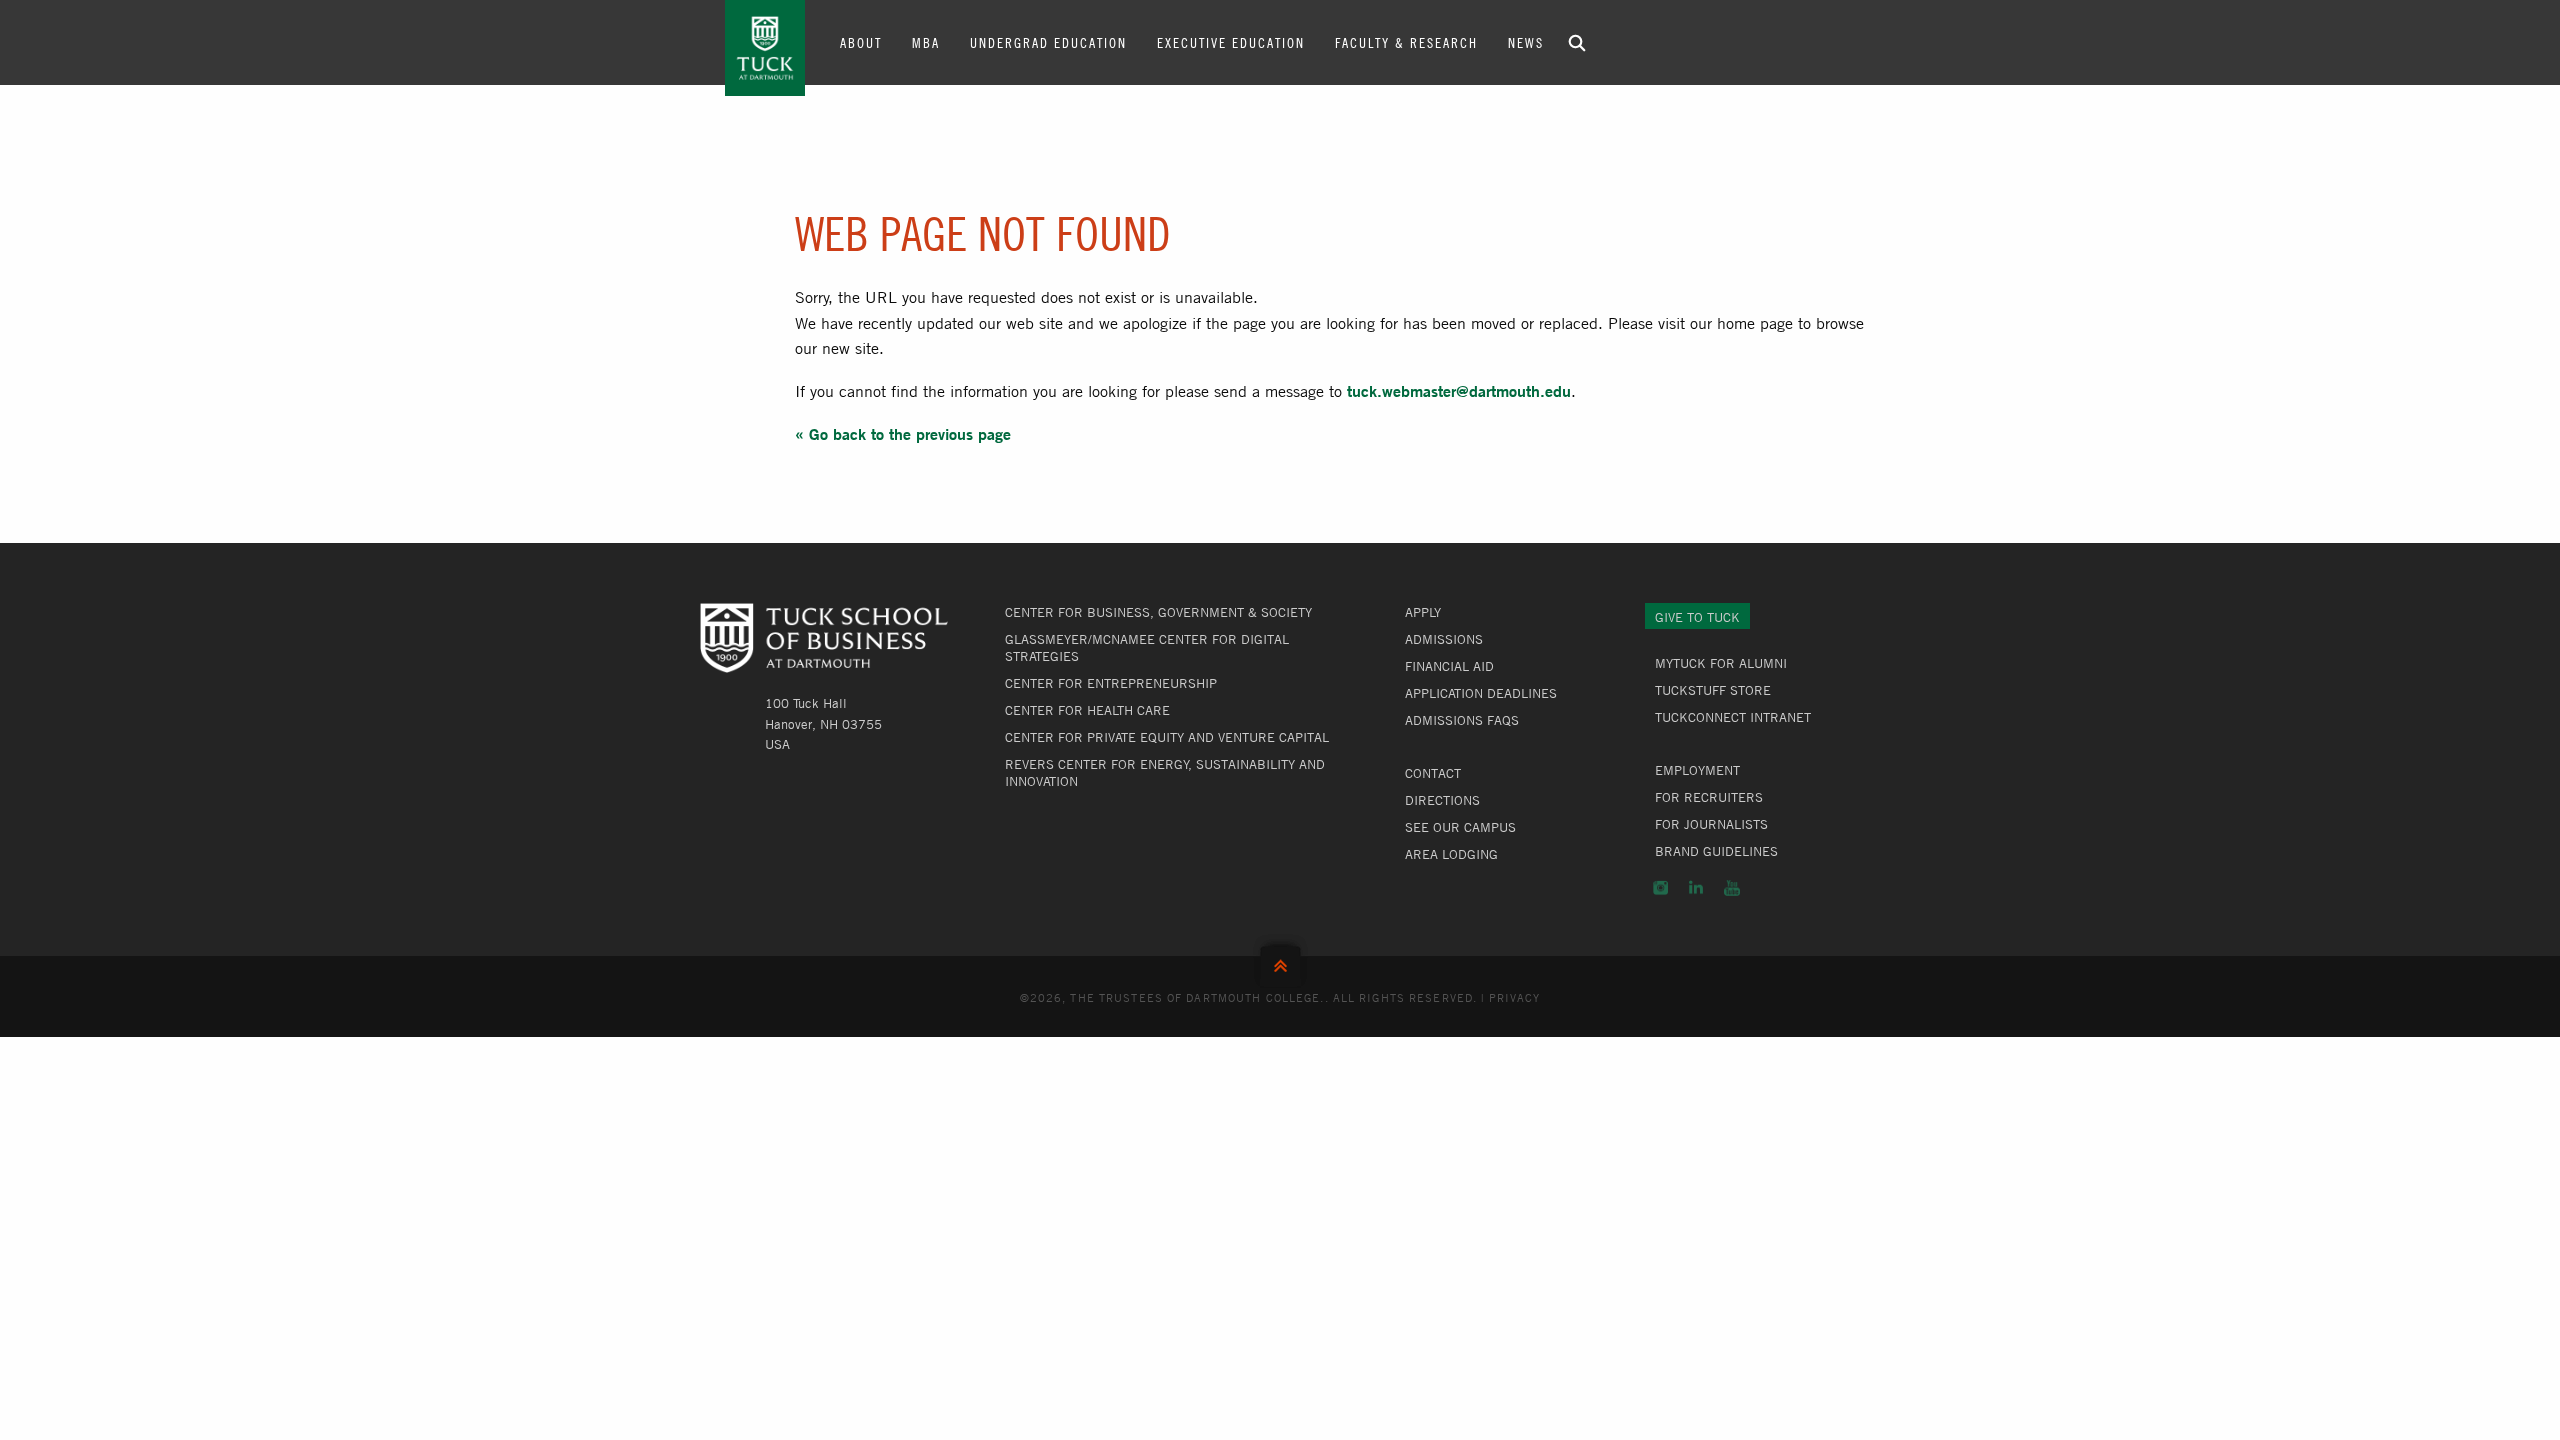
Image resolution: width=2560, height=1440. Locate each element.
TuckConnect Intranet (1733, 717)
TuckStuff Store (1713, 690)
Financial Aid (1449, 666)
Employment (1697, 770)
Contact (1433, 773)
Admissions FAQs (1462, 720)
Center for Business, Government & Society (1158, 612)
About (861, 42)
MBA (926, 42)
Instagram (1660, 888)
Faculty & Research (1406, 42)
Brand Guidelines (1716, 851)
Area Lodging (1451, 854)
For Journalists (1711, 824)
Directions (1442, 800)
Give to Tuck (1697, 617)
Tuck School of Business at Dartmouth (765, 48)
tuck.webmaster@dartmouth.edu (1459, 390)
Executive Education (1231, 42)
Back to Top (1280, 961)
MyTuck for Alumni (1721, 663)
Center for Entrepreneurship (1111, 683)
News (1526, 42)
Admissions (1444, 639)
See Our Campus (1460, 827)
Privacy (1515, 997)
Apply (1423, 612)
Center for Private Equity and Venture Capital (1167, 737)
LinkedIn (1696, 888)
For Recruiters (1709, 797)
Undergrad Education (1048, 42)
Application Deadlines (1481, 693)
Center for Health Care (1087, 710)
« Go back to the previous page (903, 433)
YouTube (1732, 888)
